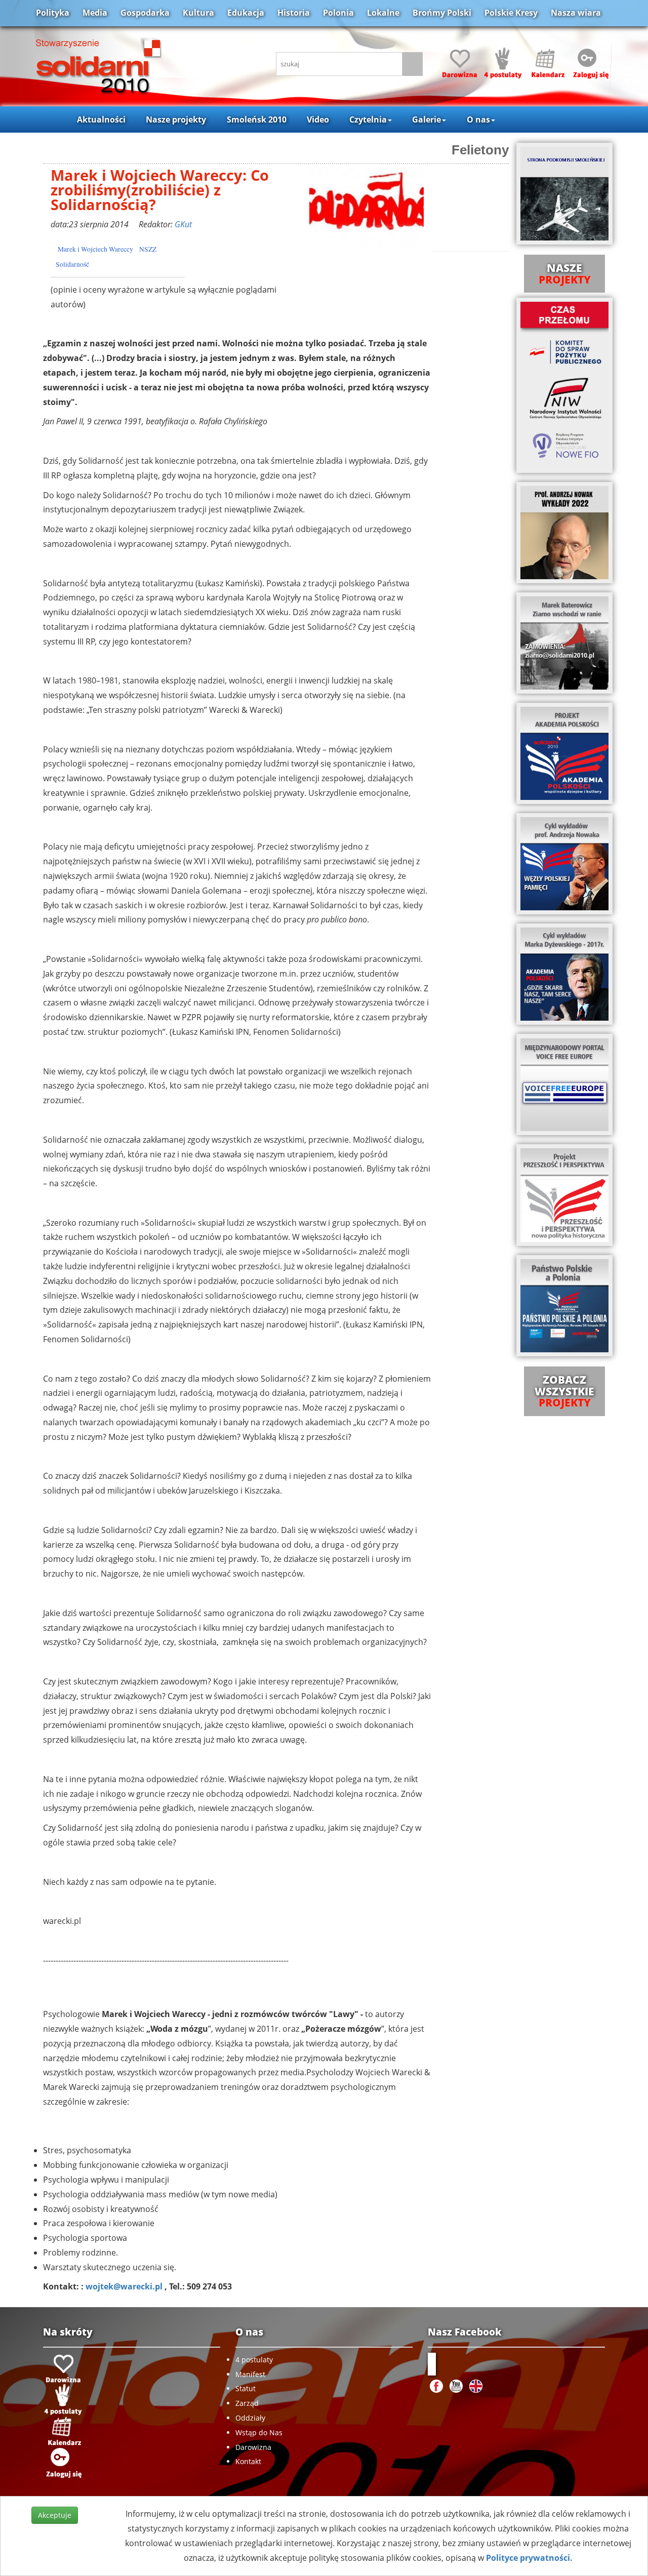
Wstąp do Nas (259, 2432)
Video (318, 119)
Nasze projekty (176, 119)
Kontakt (248, 2461)
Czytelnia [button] (368, 119)
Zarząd (247, 2403)
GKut (183, 224)
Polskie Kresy (511, 13)
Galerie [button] (427, 119)
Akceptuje (55, 2515)
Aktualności (101, 119)
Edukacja (246, 13)
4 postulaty (254, 2360)
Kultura (198, 13)
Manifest (250, 2374)
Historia (294, 13)
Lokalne (383, 13)
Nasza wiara (576, 13)
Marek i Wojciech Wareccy (95, 249)
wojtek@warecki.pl (124, 2286)
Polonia (338, 13)
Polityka (53, 13)
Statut (246, 2388)
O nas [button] (478, 119)
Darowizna (253, 2447)
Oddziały (250, 2418)
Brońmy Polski (442, 13)
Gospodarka (145, 13)
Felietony (480, 150)
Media (95, 13)
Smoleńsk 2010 (257, 119)
